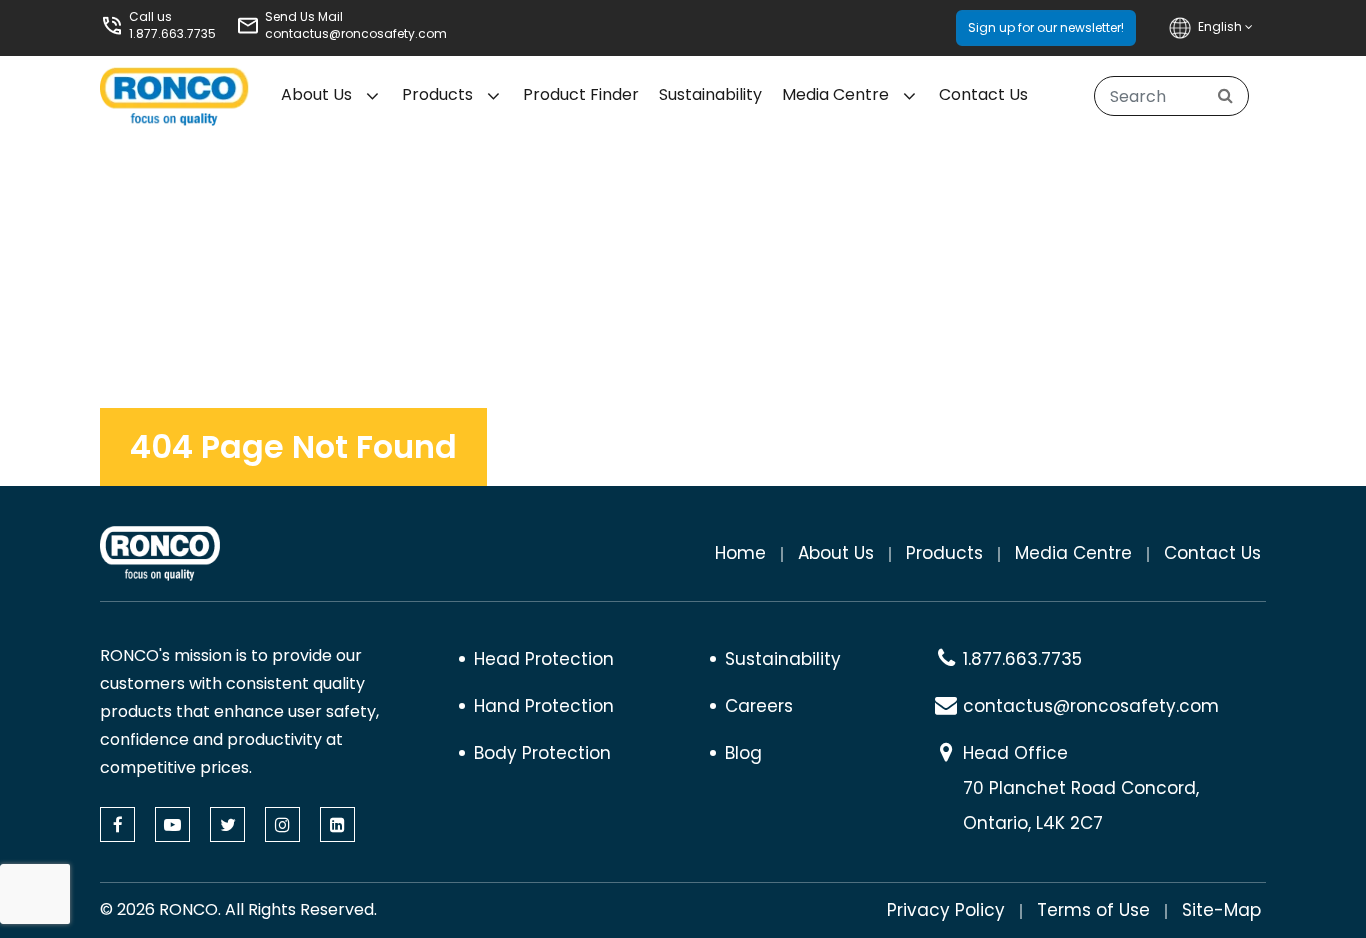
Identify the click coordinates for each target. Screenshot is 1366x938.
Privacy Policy (946, 910)
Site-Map (1221, 910)
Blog (743, 753)
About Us (836, 553)
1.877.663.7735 (172, 33)
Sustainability (710, 94)
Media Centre (835, 94)
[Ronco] (160, 553)
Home (740, 553)
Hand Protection (544, 706)
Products (437, 94)
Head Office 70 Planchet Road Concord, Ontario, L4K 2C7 (1081, 788)
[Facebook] (117, 824)
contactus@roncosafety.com (356, 33)
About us (316, 94)
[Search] (1225, 96)
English (1221, 26)
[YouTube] (172, 824)
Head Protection (544, 659)
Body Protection (542, 753)
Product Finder (581, 94)
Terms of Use (1093, 910)
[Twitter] (227, 824)
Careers (759, 706)
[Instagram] (282, 824)
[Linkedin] (337, 824)
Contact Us (983, 94)
